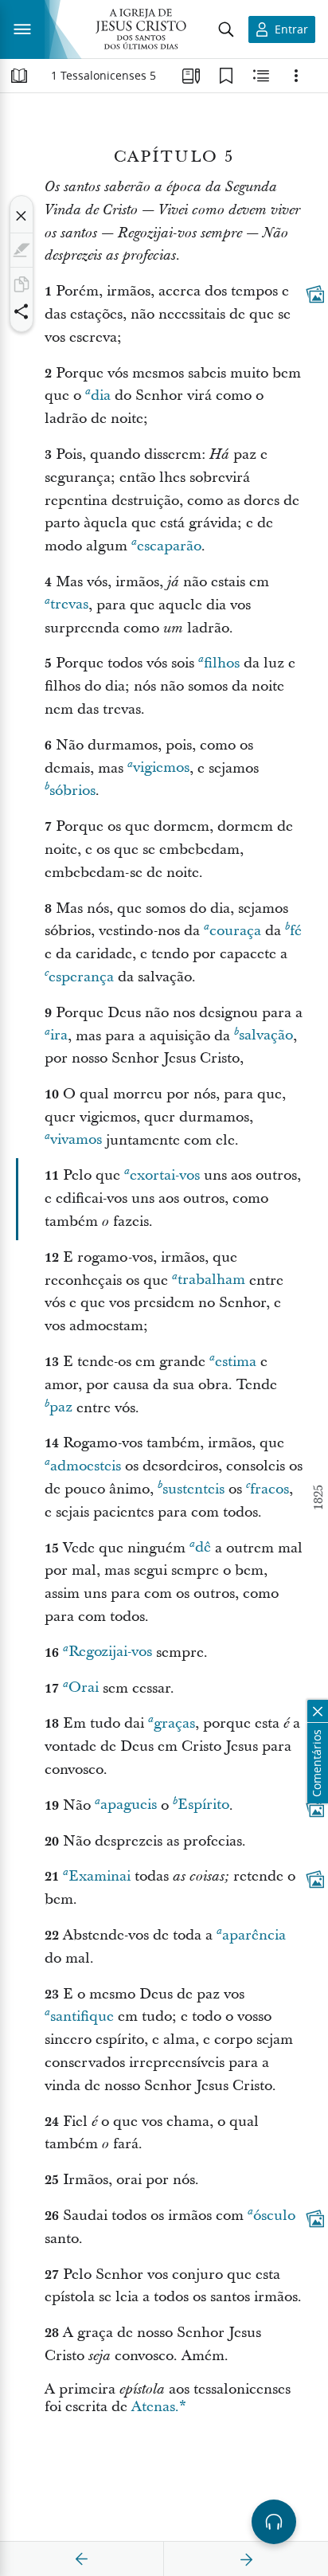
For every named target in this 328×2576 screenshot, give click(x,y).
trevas (69, 605)
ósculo (274, 2216)
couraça (235, 931)
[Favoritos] (226, 76)
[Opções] (296, 76)
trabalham (211, 1280)
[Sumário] (19, 76)
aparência (254, 1935)
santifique (82, 2016)
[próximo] (246, 2559)
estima (236, 1362)
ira (59, 1036)
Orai (84, 1688)
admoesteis (86, 1466)
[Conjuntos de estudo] (191, 76)
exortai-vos (165, 1175)
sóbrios (72, 791)
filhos (222, 663)
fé (296, 931)
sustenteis (193, 1489)
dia (101, 395)
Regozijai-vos (110, 1652)
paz (61, 1408)
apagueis (129, 1805)
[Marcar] (21, 250)
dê (203, 1548)
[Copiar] (21, 284)
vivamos (76, 1140)
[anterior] (82, 2559)
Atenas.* (159, 2407)
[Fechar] (21, 216)
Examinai (100, 1876)
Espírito (203, 1805)
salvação (266, 1036)
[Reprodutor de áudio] (274, 2522)
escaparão (169, 546)
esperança (81, 977)
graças (174, 1723)
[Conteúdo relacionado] (261, 76)
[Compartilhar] (21, 311)
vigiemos (161, 768)
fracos (269, 1489)
